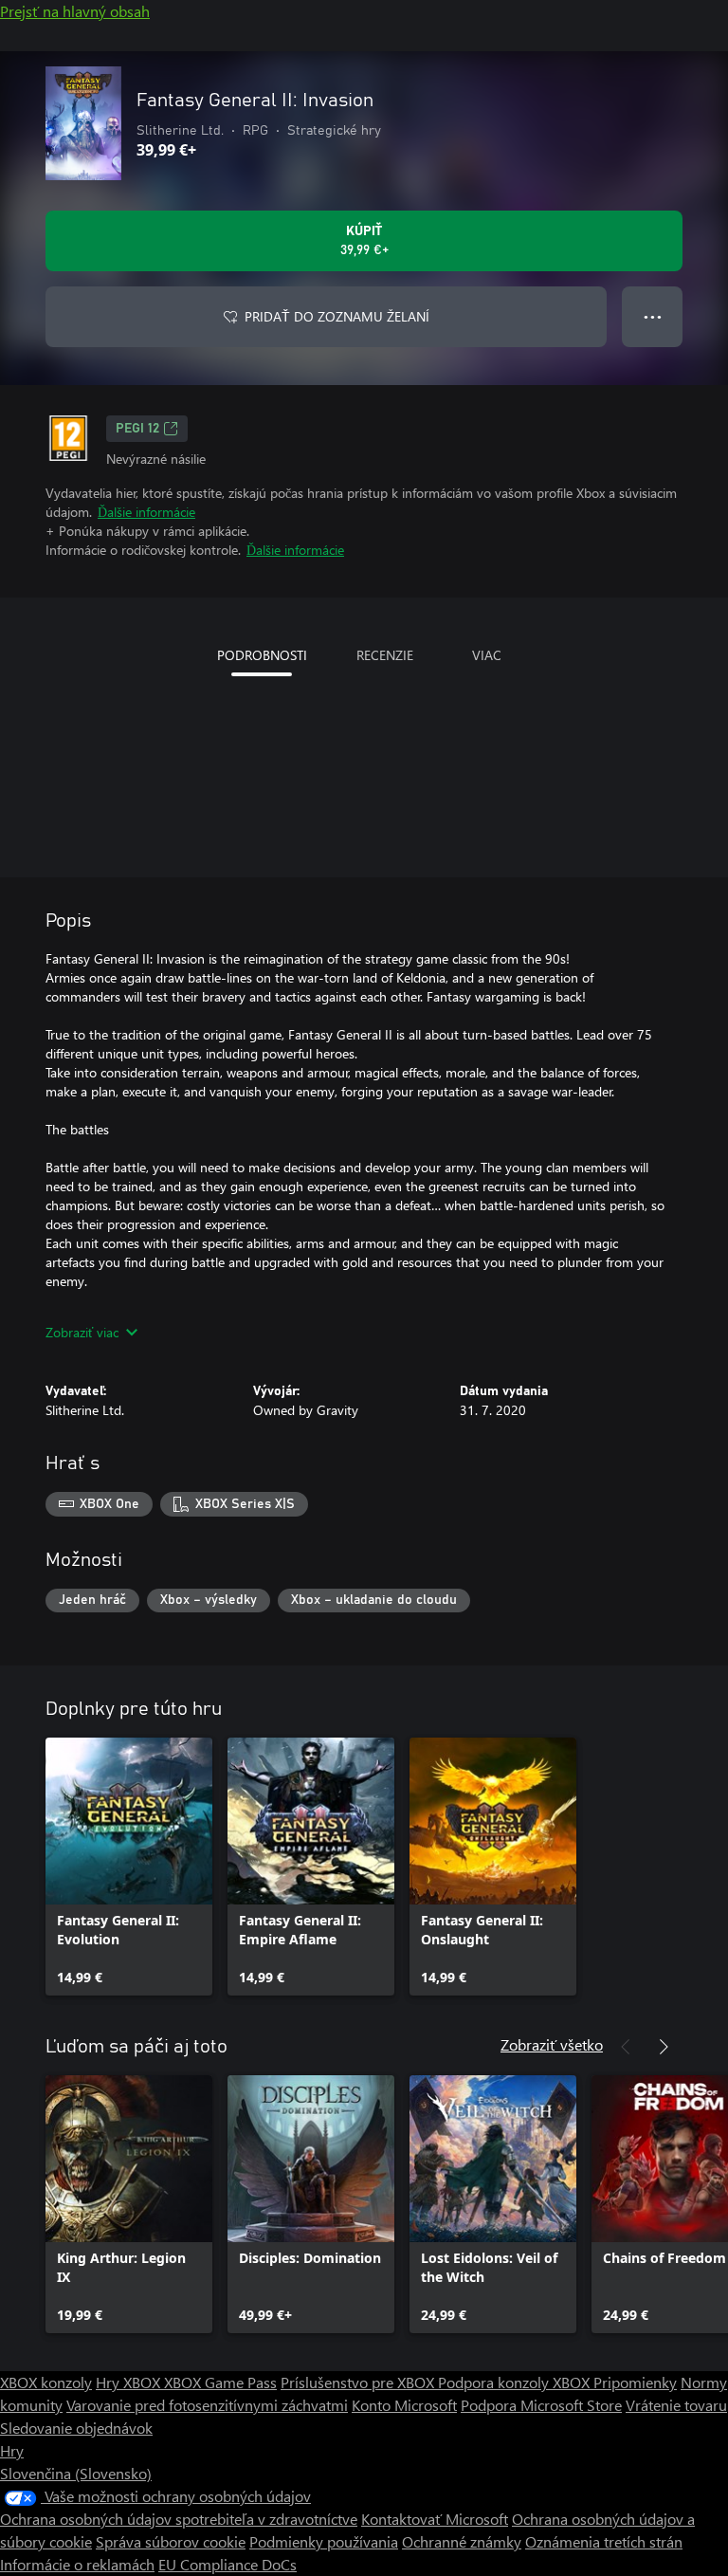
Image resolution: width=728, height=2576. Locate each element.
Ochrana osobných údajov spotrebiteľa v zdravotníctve (179, 2519)
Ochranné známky (462, 2541)
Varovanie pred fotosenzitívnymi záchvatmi (207, 2405)
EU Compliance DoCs (227, 2564)
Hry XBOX (130, 2382)
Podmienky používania (324, 2541)
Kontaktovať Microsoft (435, 2519)
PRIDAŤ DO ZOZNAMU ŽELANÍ (337, 316)
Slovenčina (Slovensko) (76, 2473)
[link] (129, 1867)
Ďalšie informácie (146, 512)
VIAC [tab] (487, 655)
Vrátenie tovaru (676, 2405)
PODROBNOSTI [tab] (262, 655)
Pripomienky (635, 2382)
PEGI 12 (137, 429)
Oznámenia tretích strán (604, 2541)
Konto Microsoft (404, 2405)
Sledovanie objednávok (76, 2428)
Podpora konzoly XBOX (516, 2382)
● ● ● (653, 316)
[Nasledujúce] (664, 2047)
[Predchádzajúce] (626, 2047)
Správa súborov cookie (171, 2541)
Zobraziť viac (82, 1332)
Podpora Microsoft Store (541, 2405)
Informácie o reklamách (77, 2564)
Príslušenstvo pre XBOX (359, 2382)
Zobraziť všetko (552, 2044)
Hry (12, 2450)
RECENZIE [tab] (385, 655)
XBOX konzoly (46, 2382)
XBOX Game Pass (220, 2382)
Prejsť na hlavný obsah (75, 11)
